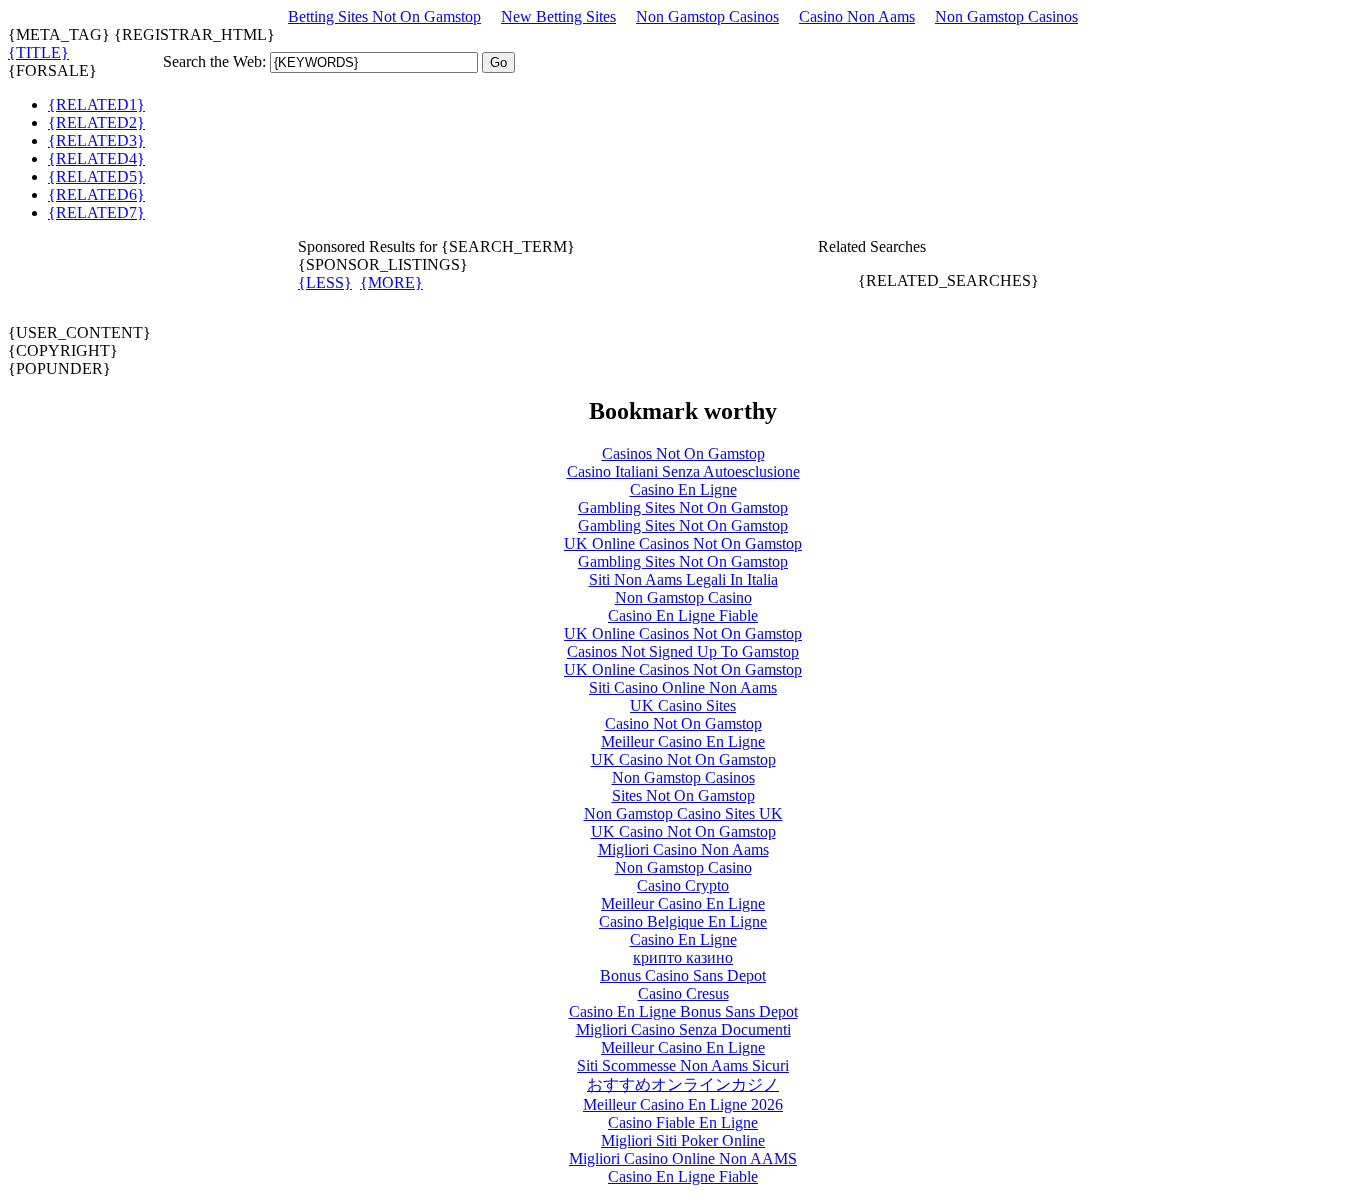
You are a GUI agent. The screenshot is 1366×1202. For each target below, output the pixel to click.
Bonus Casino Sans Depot (683, 975)
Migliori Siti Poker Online (683, 1140)
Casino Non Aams (857, 16)
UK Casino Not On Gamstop (683, 759)
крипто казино (683, 957)
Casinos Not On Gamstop (683, 453)
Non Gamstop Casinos (707, 16)
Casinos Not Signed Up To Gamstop (683, 651)
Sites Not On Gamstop (683, 795)
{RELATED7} (96, 212)
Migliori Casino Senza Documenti (683, 1029)
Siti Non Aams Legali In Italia (683, 579)
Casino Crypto (683, 885)
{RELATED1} (96, 104)
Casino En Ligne (683, 489)
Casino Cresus (683, 993)
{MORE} (391, 282)
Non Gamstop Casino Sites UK (683, 813)
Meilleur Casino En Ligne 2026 (683, 1104)
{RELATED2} (96, 122)
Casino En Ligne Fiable (683, 615)
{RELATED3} (96, 140)
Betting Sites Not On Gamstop (384, 16)
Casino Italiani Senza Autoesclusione (683, 471)
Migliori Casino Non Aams (683, 849)
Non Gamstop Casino (683, 597)
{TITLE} (38, 52)
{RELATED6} (96, 194)
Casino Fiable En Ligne (683, 1122)
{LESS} (325, 282)
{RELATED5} (96, 176)
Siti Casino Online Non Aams (683, 687)
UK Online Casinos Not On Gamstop (683, 543)
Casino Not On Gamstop (683, 723)
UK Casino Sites (683, 705)
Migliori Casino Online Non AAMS (683, 1158)
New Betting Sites (558, 16)
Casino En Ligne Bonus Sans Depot (683, 1011)
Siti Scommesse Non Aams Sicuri (683, 1065)
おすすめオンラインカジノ (683, 1084)
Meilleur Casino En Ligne (683, 741)
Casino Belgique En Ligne (683, 921)
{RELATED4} (96, 158)
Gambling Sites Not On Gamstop (683, 507)
